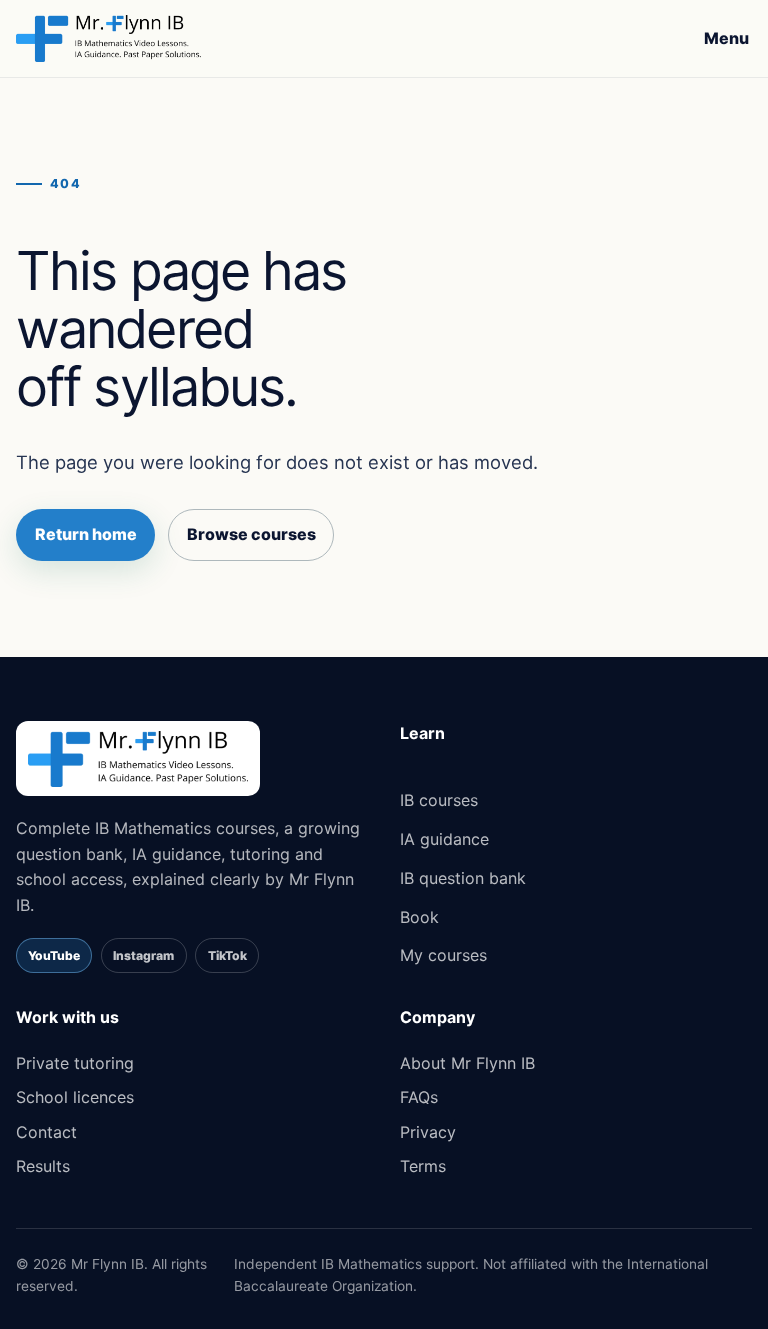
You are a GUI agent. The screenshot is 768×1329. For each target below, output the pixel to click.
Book (419, 917)
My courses (443, 955)
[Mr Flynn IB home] (108, 38)
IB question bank (463, 878)
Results (43, 1166)
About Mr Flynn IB (467, 1063)
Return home (86, 534)
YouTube (54, 955)
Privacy (428, 1132)
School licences (75, 1097)
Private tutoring (75, 1063)
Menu (726, 38)
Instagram (143, 955)
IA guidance (444, 839)
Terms (423, 1166)
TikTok (227, 955)
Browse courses (251, 534)
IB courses (439, 800)
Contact (46, 1132)
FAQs (419, 1097)
